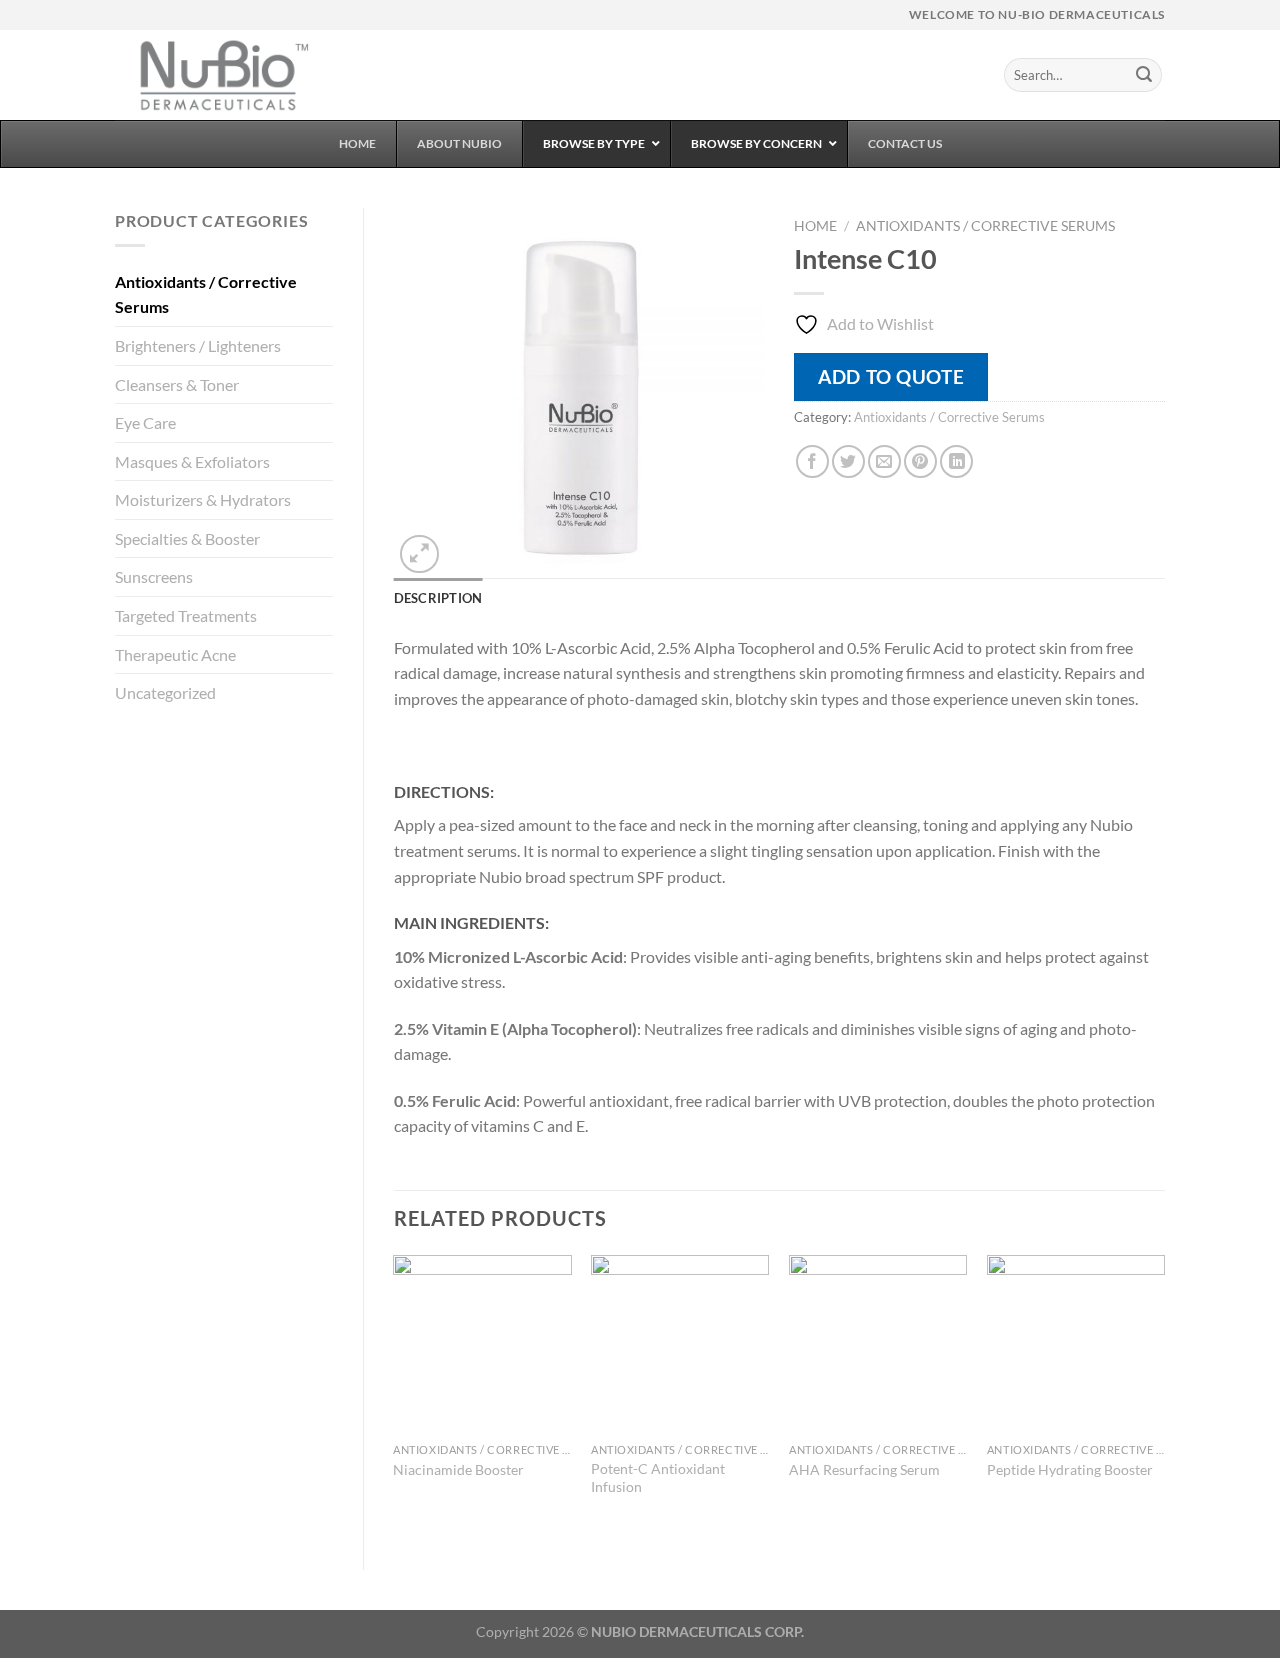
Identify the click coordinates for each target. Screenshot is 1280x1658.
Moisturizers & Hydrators (203, 499)
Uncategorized (165, 692)
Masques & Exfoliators (192, 461)
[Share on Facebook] (812, 461)
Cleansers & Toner (177, 384)
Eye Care (145, 422)
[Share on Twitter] (848, 461)
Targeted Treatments (186, 615)
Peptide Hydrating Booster (1070, 1469)
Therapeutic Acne (175, 654)
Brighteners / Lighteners (198, 345)
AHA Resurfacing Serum (864, 1469)
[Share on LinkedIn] (956, 461)
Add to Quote (891, 376)
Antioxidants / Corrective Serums (206, 294)
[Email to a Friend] (884, 461)
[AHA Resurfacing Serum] (878, 1344)
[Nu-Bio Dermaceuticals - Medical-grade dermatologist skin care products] (215, 75)
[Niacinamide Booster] (482, 1344)
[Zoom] (419, 554)
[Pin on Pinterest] (920, 461)
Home (815, 226)
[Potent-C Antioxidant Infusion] (680, 1344)
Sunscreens (154, 576)
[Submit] (1144, 75)
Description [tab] (438, 598)
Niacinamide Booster (458, 1469)
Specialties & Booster (187, 538)
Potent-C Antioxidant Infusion (658, 1478)
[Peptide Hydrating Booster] (1076, 1344)
